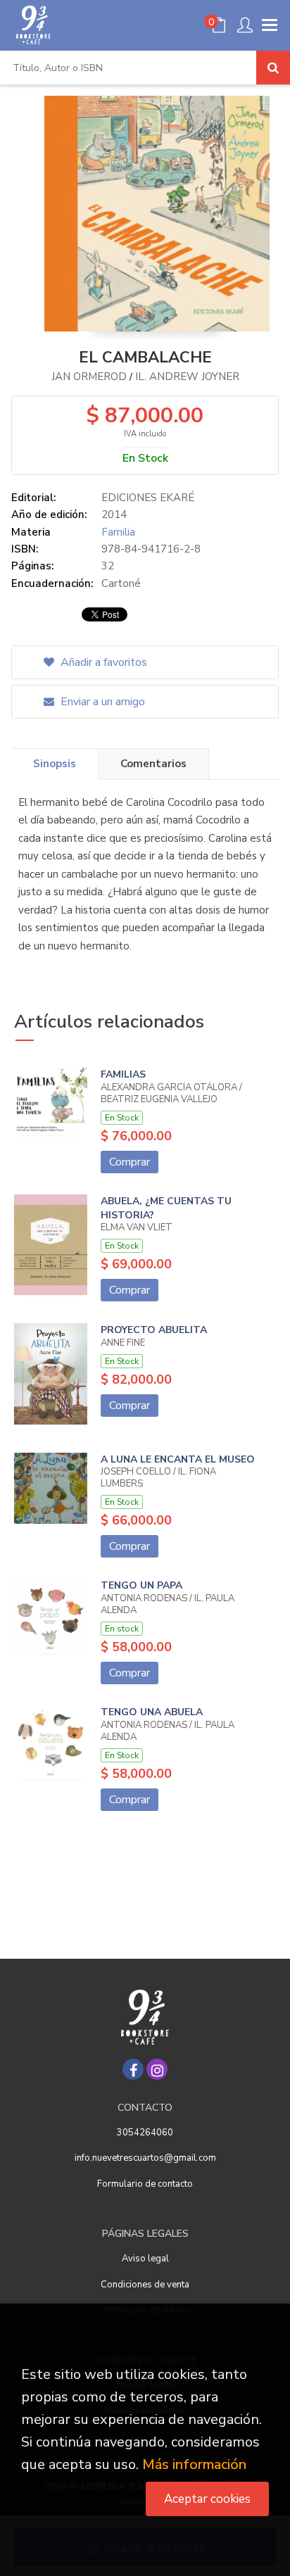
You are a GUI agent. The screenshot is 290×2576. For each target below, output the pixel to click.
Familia (118, 532)
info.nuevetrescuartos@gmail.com (145, 2158)
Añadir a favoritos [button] (102, 662)
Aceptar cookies (207, 2499)
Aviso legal (145, 2259)
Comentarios (153, 764)
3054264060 (145, 2133)
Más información (194, 2464)
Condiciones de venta (145, 2285)
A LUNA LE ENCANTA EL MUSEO (178, 1459)
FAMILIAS (123, 1074)
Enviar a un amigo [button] (101, 702)
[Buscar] (273, 68)
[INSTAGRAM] (157, 2069)
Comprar (130, 1162)
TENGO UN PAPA (141, 1585)
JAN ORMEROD (89, 377)
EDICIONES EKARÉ (148, 498)
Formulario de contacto (145, 2184)
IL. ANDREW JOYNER (187, 377)
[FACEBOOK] (133, 2069)
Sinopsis (55, 764)
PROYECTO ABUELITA (154, 1330)
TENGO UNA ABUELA (152, 1712)
